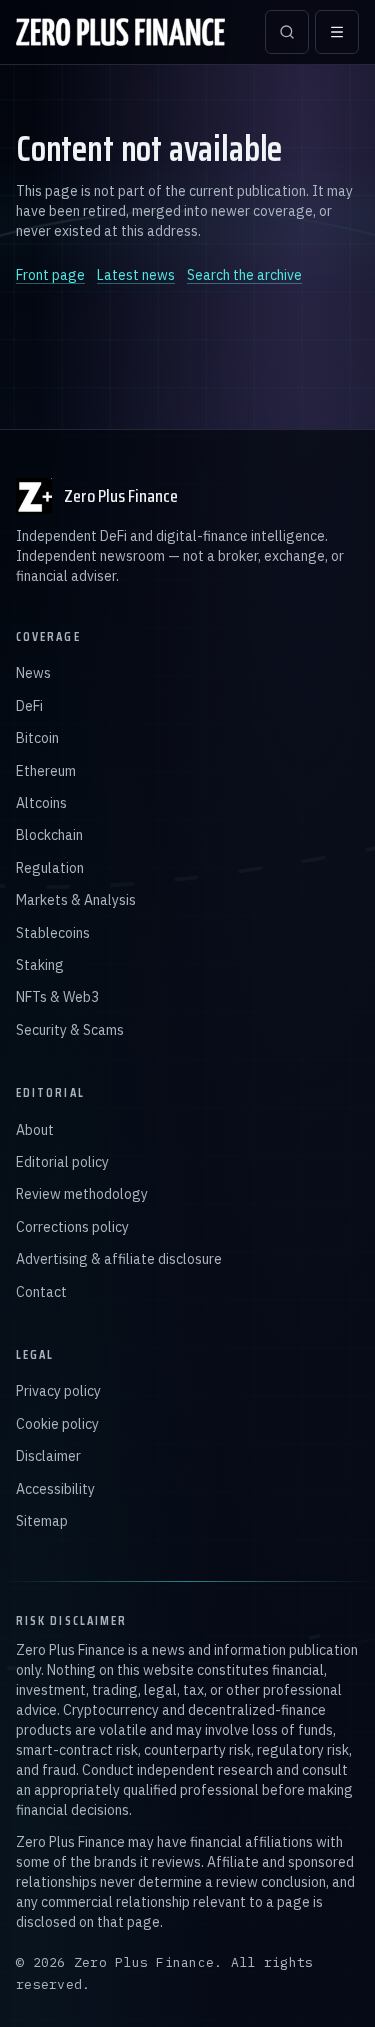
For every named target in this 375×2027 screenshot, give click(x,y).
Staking (40, 965)
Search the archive (244, 275)
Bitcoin (37, 738)
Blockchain (49, 835)
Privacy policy (58, 1391)
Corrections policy (72, 1227)
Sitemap (42, 1521)
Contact (41, 1292)
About (35, 1130)
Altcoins (41, 803)
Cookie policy (57, 1424)
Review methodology (82, 1194)
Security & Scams (70, 1030)
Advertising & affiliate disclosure (119, 1259)
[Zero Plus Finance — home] (120, 32)
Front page (50, 275)
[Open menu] (337, 32)
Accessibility (55, 1489)
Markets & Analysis (76, 900)
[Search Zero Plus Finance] (287, 32)
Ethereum (46, 771)
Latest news (136, 275)
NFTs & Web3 (57, 997)
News (33, 673)
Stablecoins (53, 933)
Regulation (50, 868)
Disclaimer (48, 1456)
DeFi (29, 706)
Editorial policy (62, 1162)
